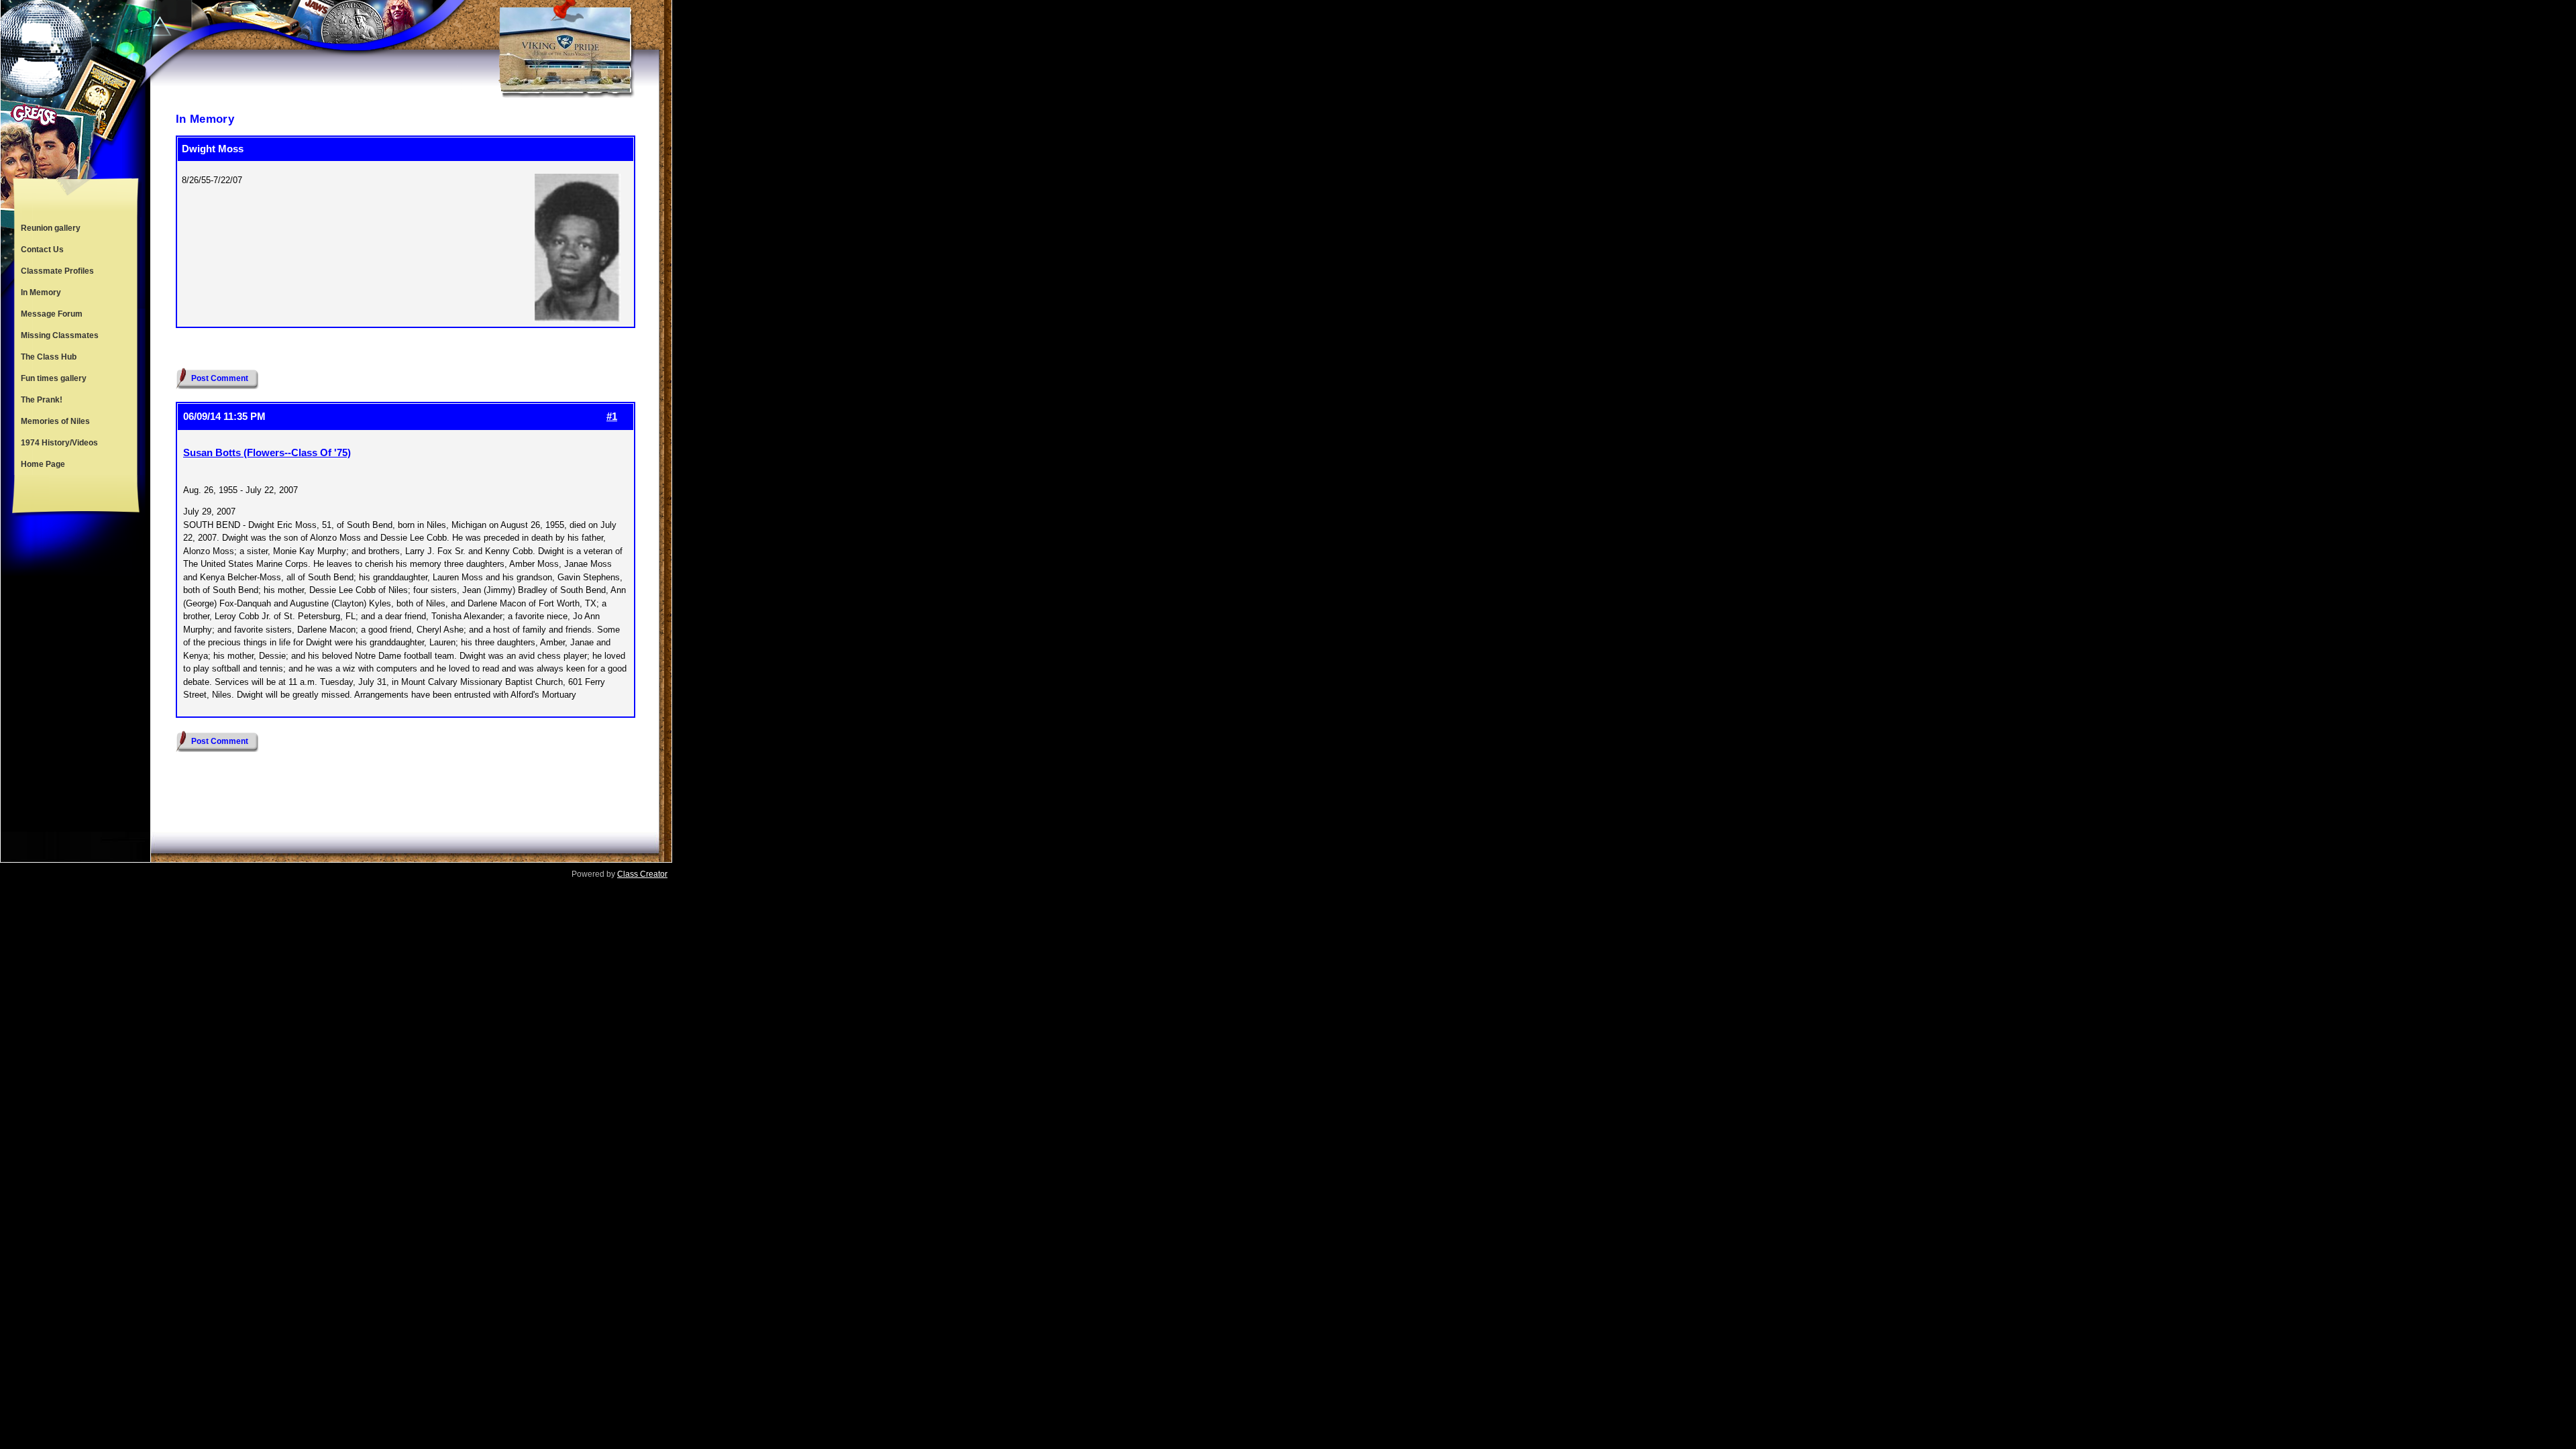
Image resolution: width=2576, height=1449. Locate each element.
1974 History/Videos (59, 443)
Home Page (43, 464)
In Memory (41, 292)
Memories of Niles (55, 421)
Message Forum (52, 314)
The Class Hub (49, 357)
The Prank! (42, 400)
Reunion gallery (51, 228)
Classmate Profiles (57, 271)
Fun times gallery (54, 378)
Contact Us (42, 250)
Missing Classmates (60, 335)
